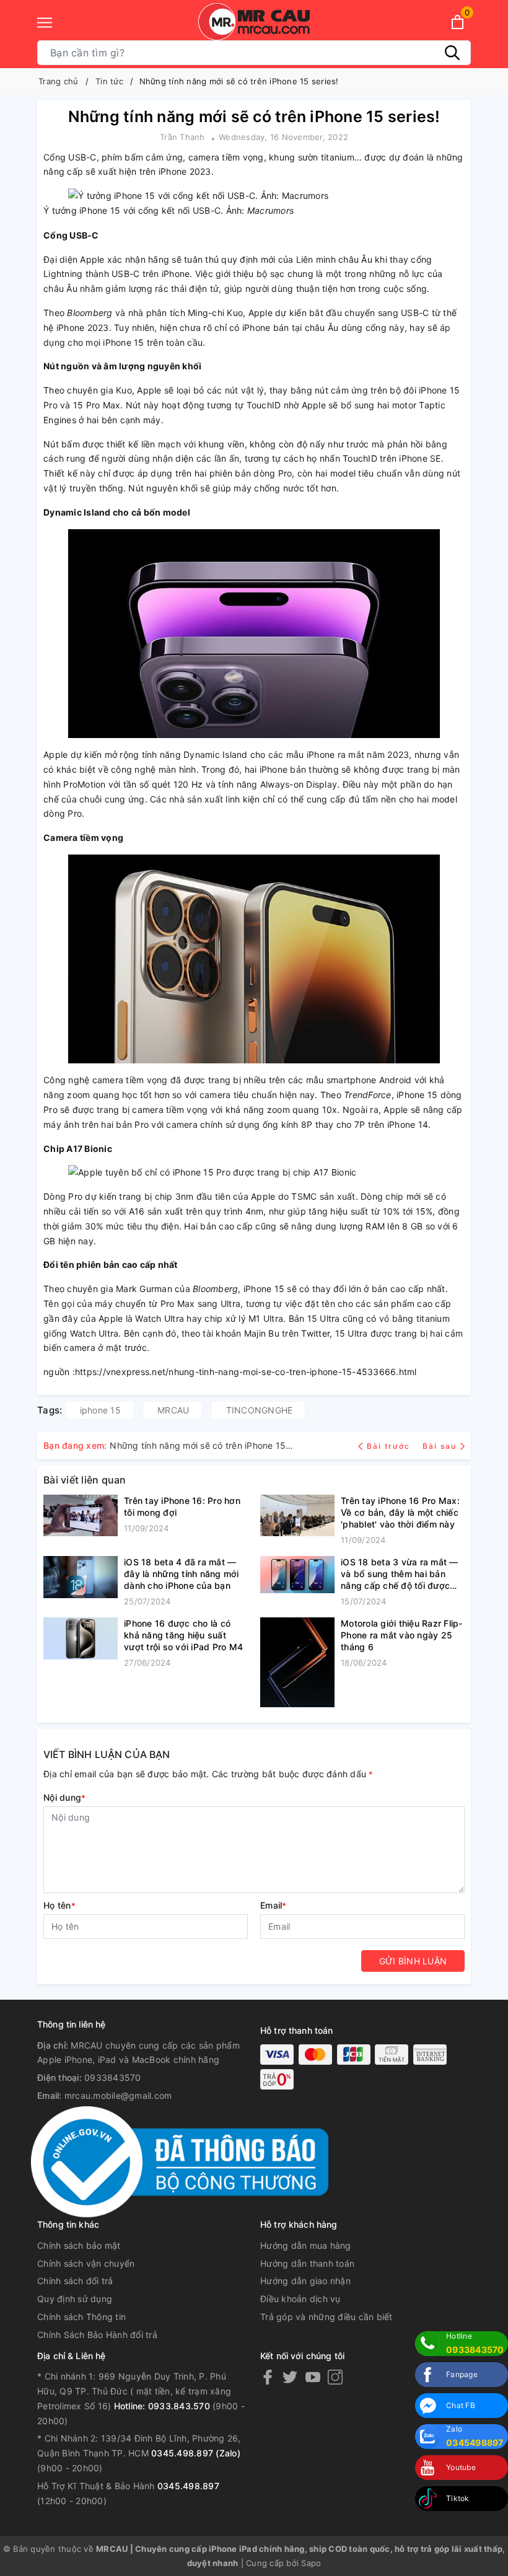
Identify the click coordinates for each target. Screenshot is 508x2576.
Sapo (311, 2563)
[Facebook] (268, 2377)
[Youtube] (313, 2377)
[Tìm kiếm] (452, 53)
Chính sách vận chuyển (86, 2263)
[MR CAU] (254, 22)
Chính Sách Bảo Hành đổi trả (97, 2335)
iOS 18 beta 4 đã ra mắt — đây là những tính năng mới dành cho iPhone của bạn (182, 1574)
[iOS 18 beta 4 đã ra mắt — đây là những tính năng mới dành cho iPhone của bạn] (81, 1582)
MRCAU (173, 1410)
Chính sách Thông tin (81, 2317)
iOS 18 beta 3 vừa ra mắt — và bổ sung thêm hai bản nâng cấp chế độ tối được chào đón (400, 1574)
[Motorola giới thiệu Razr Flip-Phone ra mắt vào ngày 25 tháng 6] (297, 1662)
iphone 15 (100, 1410)
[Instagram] (335, 2377)
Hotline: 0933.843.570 (162, 2406)
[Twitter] (290, 2377)
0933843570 (113, 2077)
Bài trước (390, 1446)
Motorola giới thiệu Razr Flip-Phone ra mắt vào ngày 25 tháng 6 (402, 1635)
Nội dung (64, 1797)
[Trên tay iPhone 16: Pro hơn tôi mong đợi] (81, 1516)
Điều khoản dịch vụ (300, 2299)
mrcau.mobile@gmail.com (118, 2095)
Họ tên (59, 1905)
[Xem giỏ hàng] (458, 22)
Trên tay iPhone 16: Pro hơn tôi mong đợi (182, 1506)
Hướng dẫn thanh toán (307, 2263)
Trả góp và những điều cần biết (326, 2317)
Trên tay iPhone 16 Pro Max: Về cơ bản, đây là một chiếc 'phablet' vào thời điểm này (400, 1512)
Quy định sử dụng (75, 2299)
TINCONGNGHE (260, 1410)
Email (274, 1905)
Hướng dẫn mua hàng (306, 2245)
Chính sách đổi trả (75, 2281)
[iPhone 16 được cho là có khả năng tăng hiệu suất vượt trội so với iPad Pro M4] (81, 1643)
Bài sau (440, 1446)
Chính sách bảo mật (79, 2245)
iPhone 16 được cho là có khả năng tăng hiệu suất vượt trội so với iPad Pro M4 (183, 1635)
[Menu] (45, 23)
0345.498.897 (188, 2486)
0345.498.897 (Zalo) (196, 2453)
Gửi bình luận (413, 1961)
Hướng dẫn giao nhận (305, 2281)
